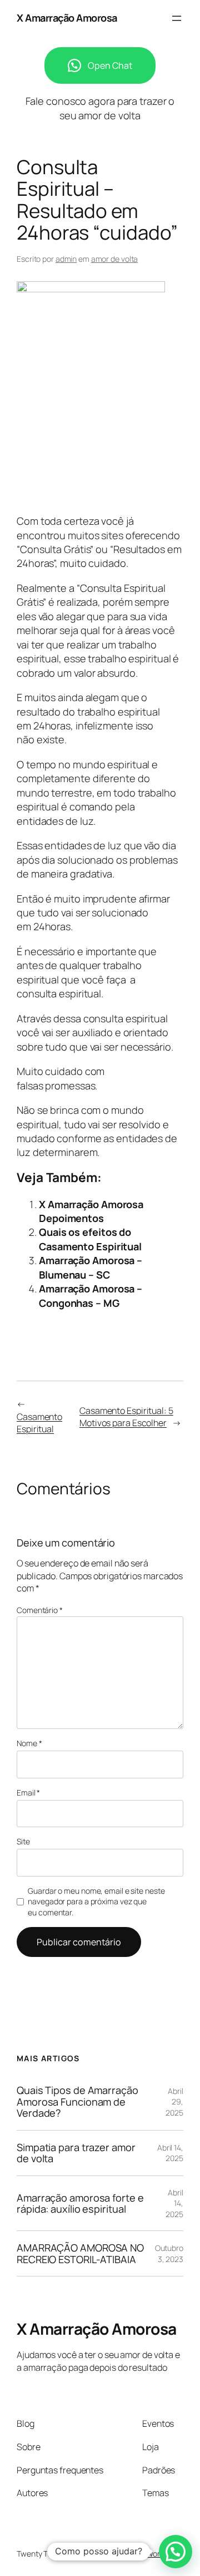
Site (23, 1841)
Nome (29, 1743)
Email (28, 1792)
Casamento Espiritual (39, 1423)
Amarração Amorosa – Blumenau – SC (91, 1267)
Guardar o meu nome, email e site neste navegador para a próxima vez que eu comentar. (96, 1901)
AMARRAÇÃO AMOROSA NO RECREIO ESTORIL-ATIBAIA (80, 2253)
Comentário (40, 1610)
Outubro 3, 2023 (169, 2253)
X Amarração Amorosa (67, 18)
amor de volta (115, 259)
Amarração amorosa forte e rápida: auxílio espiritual (80, 2204)
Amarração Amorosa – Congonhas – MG (91, 1295)
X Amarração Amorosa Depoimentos (91, 1211)
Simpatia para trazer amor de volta (76, 2153)
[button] (176, 2552)
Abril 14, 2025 (170, 2153)
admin (66, 259)
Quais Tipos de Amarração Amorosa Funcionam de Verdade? (77, 2101)
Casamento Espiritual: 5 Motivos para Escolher (126, 1417)
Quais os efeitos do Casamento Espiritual (90, 1239)
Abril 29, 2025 (174, 2102)
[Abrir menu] (177, 18)
